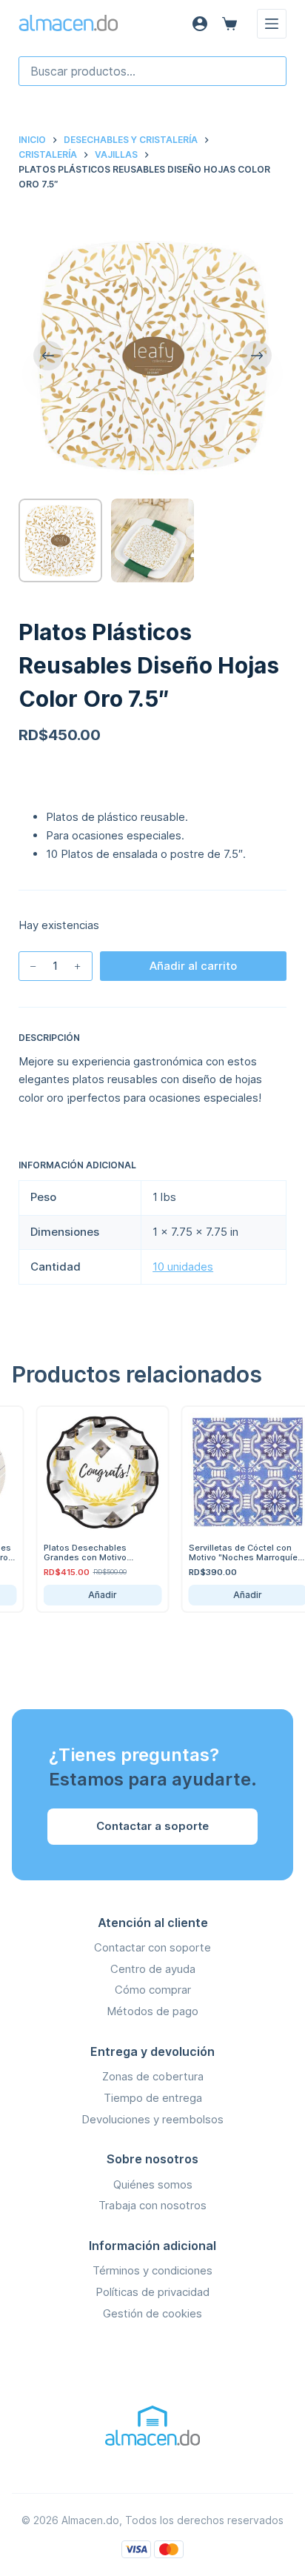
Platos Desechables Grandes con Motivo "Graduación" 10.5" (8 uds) (83, 1557)
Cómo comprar (153, 1990)
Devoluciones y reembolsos (152, 2119)
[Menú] (272, 24)
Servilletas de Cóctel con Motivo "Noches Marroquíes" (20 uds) (232, 1557)
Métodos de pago (152, 2011)
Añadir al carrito (193, 966)
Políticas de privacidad (152, 2292)
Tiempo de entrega (153, 2098)
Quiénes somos (153, 2184)
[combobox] (153, 71)
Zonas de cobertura (153, 2076)
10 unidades (183, 1267)
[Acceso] (200, 24)
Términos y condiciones (152, 2270)
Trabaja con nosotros (152, 2205)
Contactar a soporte (152, 1826)
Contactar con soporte (152, 1947)
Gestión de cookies (152, 2313)
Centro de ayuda (153, 1969)
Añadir (87, 1595)
